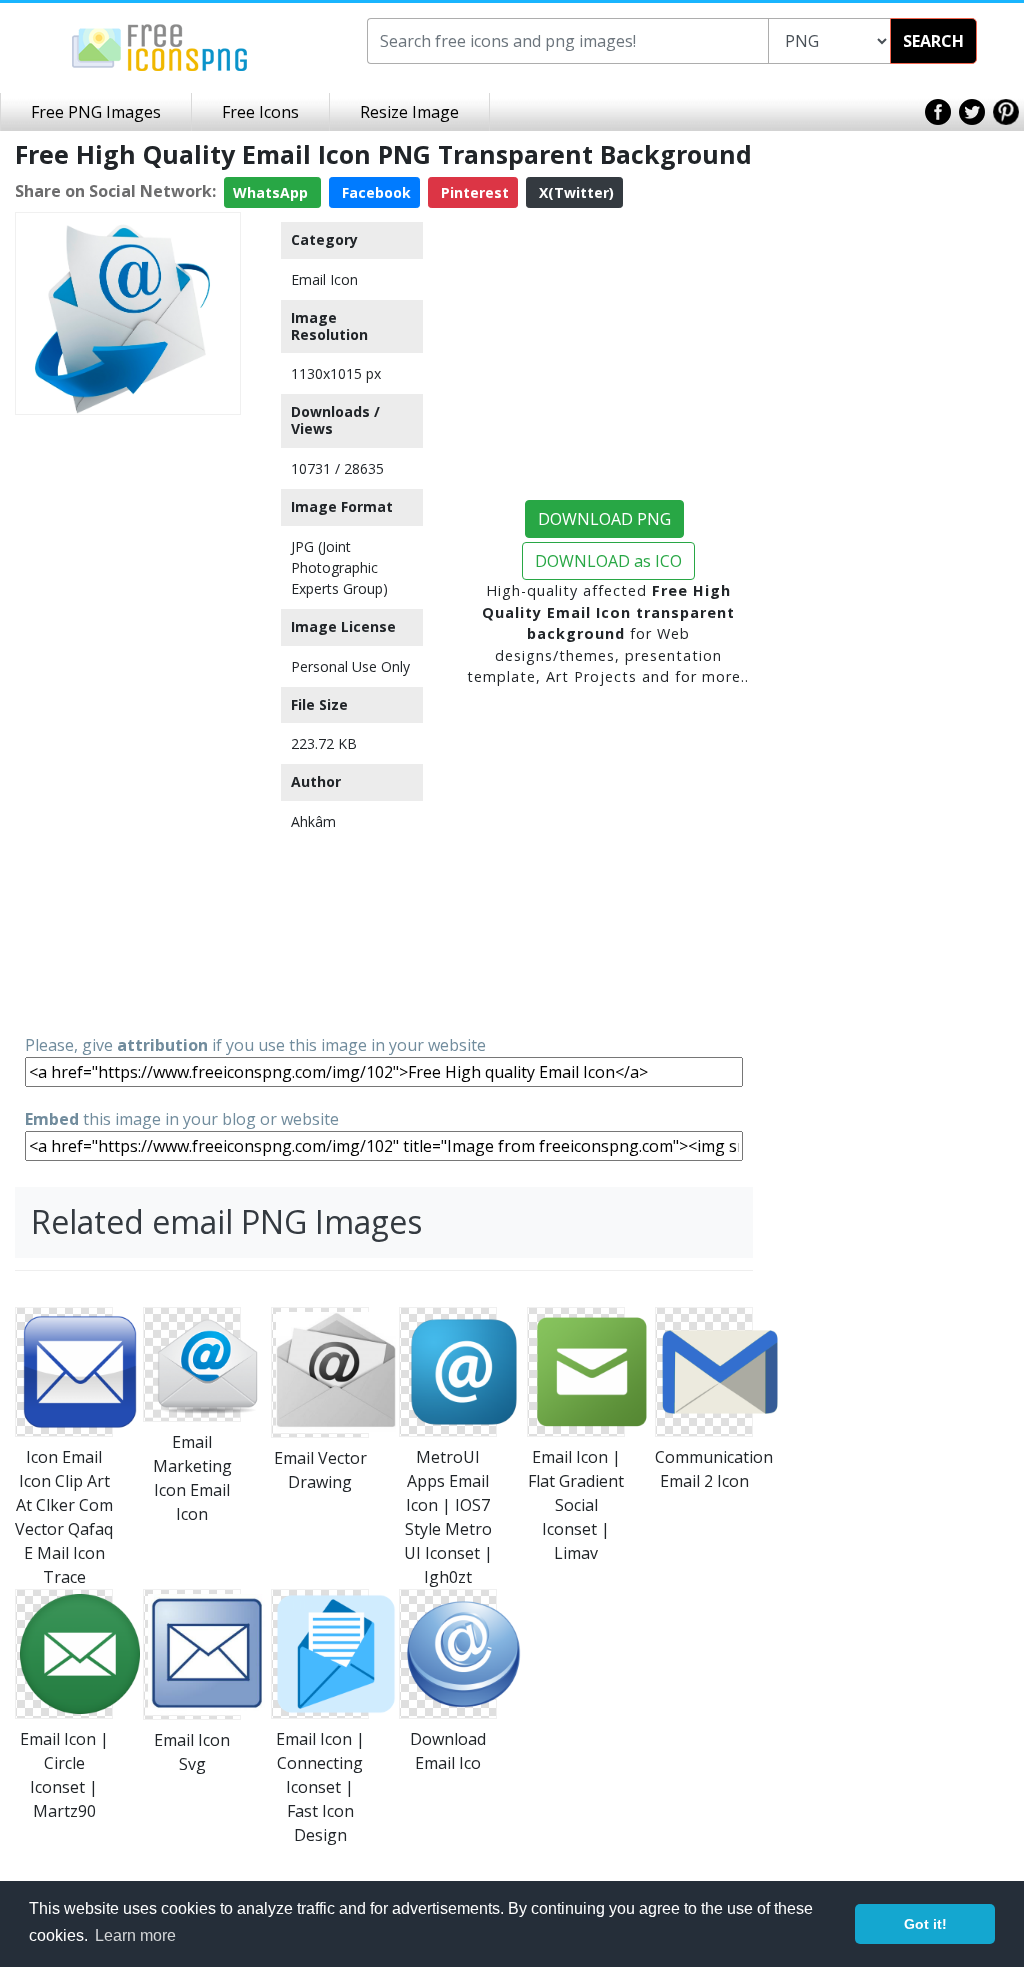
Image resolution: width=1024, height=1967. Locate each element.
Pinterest (473, 192)
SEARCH (933, 41)
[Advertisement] (128, 723)
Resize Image (409, 112)
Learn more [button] (135, 1935)
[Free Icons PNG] (160, 46)
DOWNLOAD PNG (604, 519)
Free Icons (260, 112)
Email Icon (324, 279)
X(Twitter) (574, 192)
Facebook (374, 192)
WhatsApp (272, 192)
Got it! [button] (925, 1924)
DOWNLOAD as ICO (608, 561)
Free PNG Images (96, 112)
